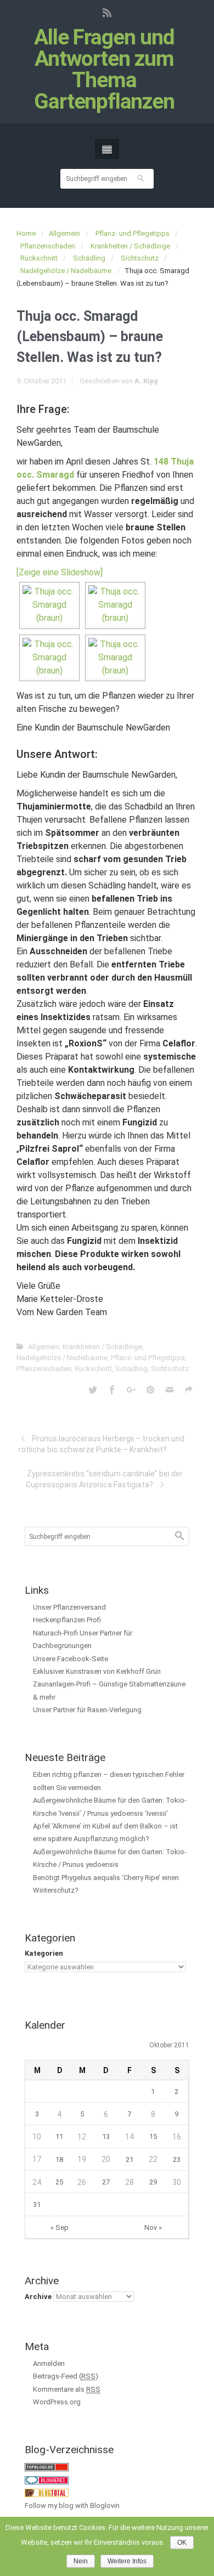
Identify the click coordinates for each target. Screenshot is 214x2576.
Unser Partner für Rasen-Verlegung (87, 1710)
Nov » (153, 2227)
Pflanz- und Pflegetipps (133, 233)
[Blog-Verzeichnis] (47, 2480)
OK (182, 2543)
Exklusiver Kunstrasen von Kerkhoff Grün (97, 1671)
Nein (81, 2561)
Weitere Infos (127, 2561)
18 (59, 2159)
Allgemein (64, 233)
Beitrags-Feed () (66, 2376)
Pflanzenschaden (48, 246)
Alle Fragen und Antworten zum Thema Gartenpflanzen (104, 70)
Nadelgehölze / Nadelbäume (66, 271)
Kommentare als (67, 2389)
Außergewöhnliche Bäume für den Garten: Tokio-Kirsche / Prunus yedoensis (110, 1858)
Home (26, 233)
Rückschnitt (39, 258)
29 (153, 2182)
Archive (38, 2297)
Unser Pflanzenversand (69, 1607)
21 (129, 2159)
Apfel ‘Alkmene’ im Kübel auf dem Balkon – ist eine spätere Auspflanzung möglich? (105, 1832)
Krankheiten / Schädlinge (130, 246)
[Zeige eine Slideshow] (60, 572)
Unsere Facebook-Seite (71, 1659)
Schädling (89, 258)
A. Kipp (147, 381)
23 (177, 2159)
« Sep (60, 2227)
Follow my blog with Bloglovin (72, 2506)
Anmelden (49, 2363)
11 (59, 2136)
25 (59, 2182)
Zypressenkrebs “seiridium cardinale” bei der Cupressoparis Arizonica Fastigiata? (104, 1479)
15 (153, 2136)
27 (106, 2182)
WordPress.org (57, 2402)
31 (37, 2204)
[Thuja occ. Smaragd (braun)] (49, 605)
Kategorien (44, 1953)
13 (106, 2136)
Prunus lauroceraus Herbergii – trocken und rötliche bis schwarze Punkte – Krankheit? (102, 1444)
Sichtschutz (140, 258)
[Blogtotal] (47, 2492)
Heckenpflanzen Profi (67, 1620)
